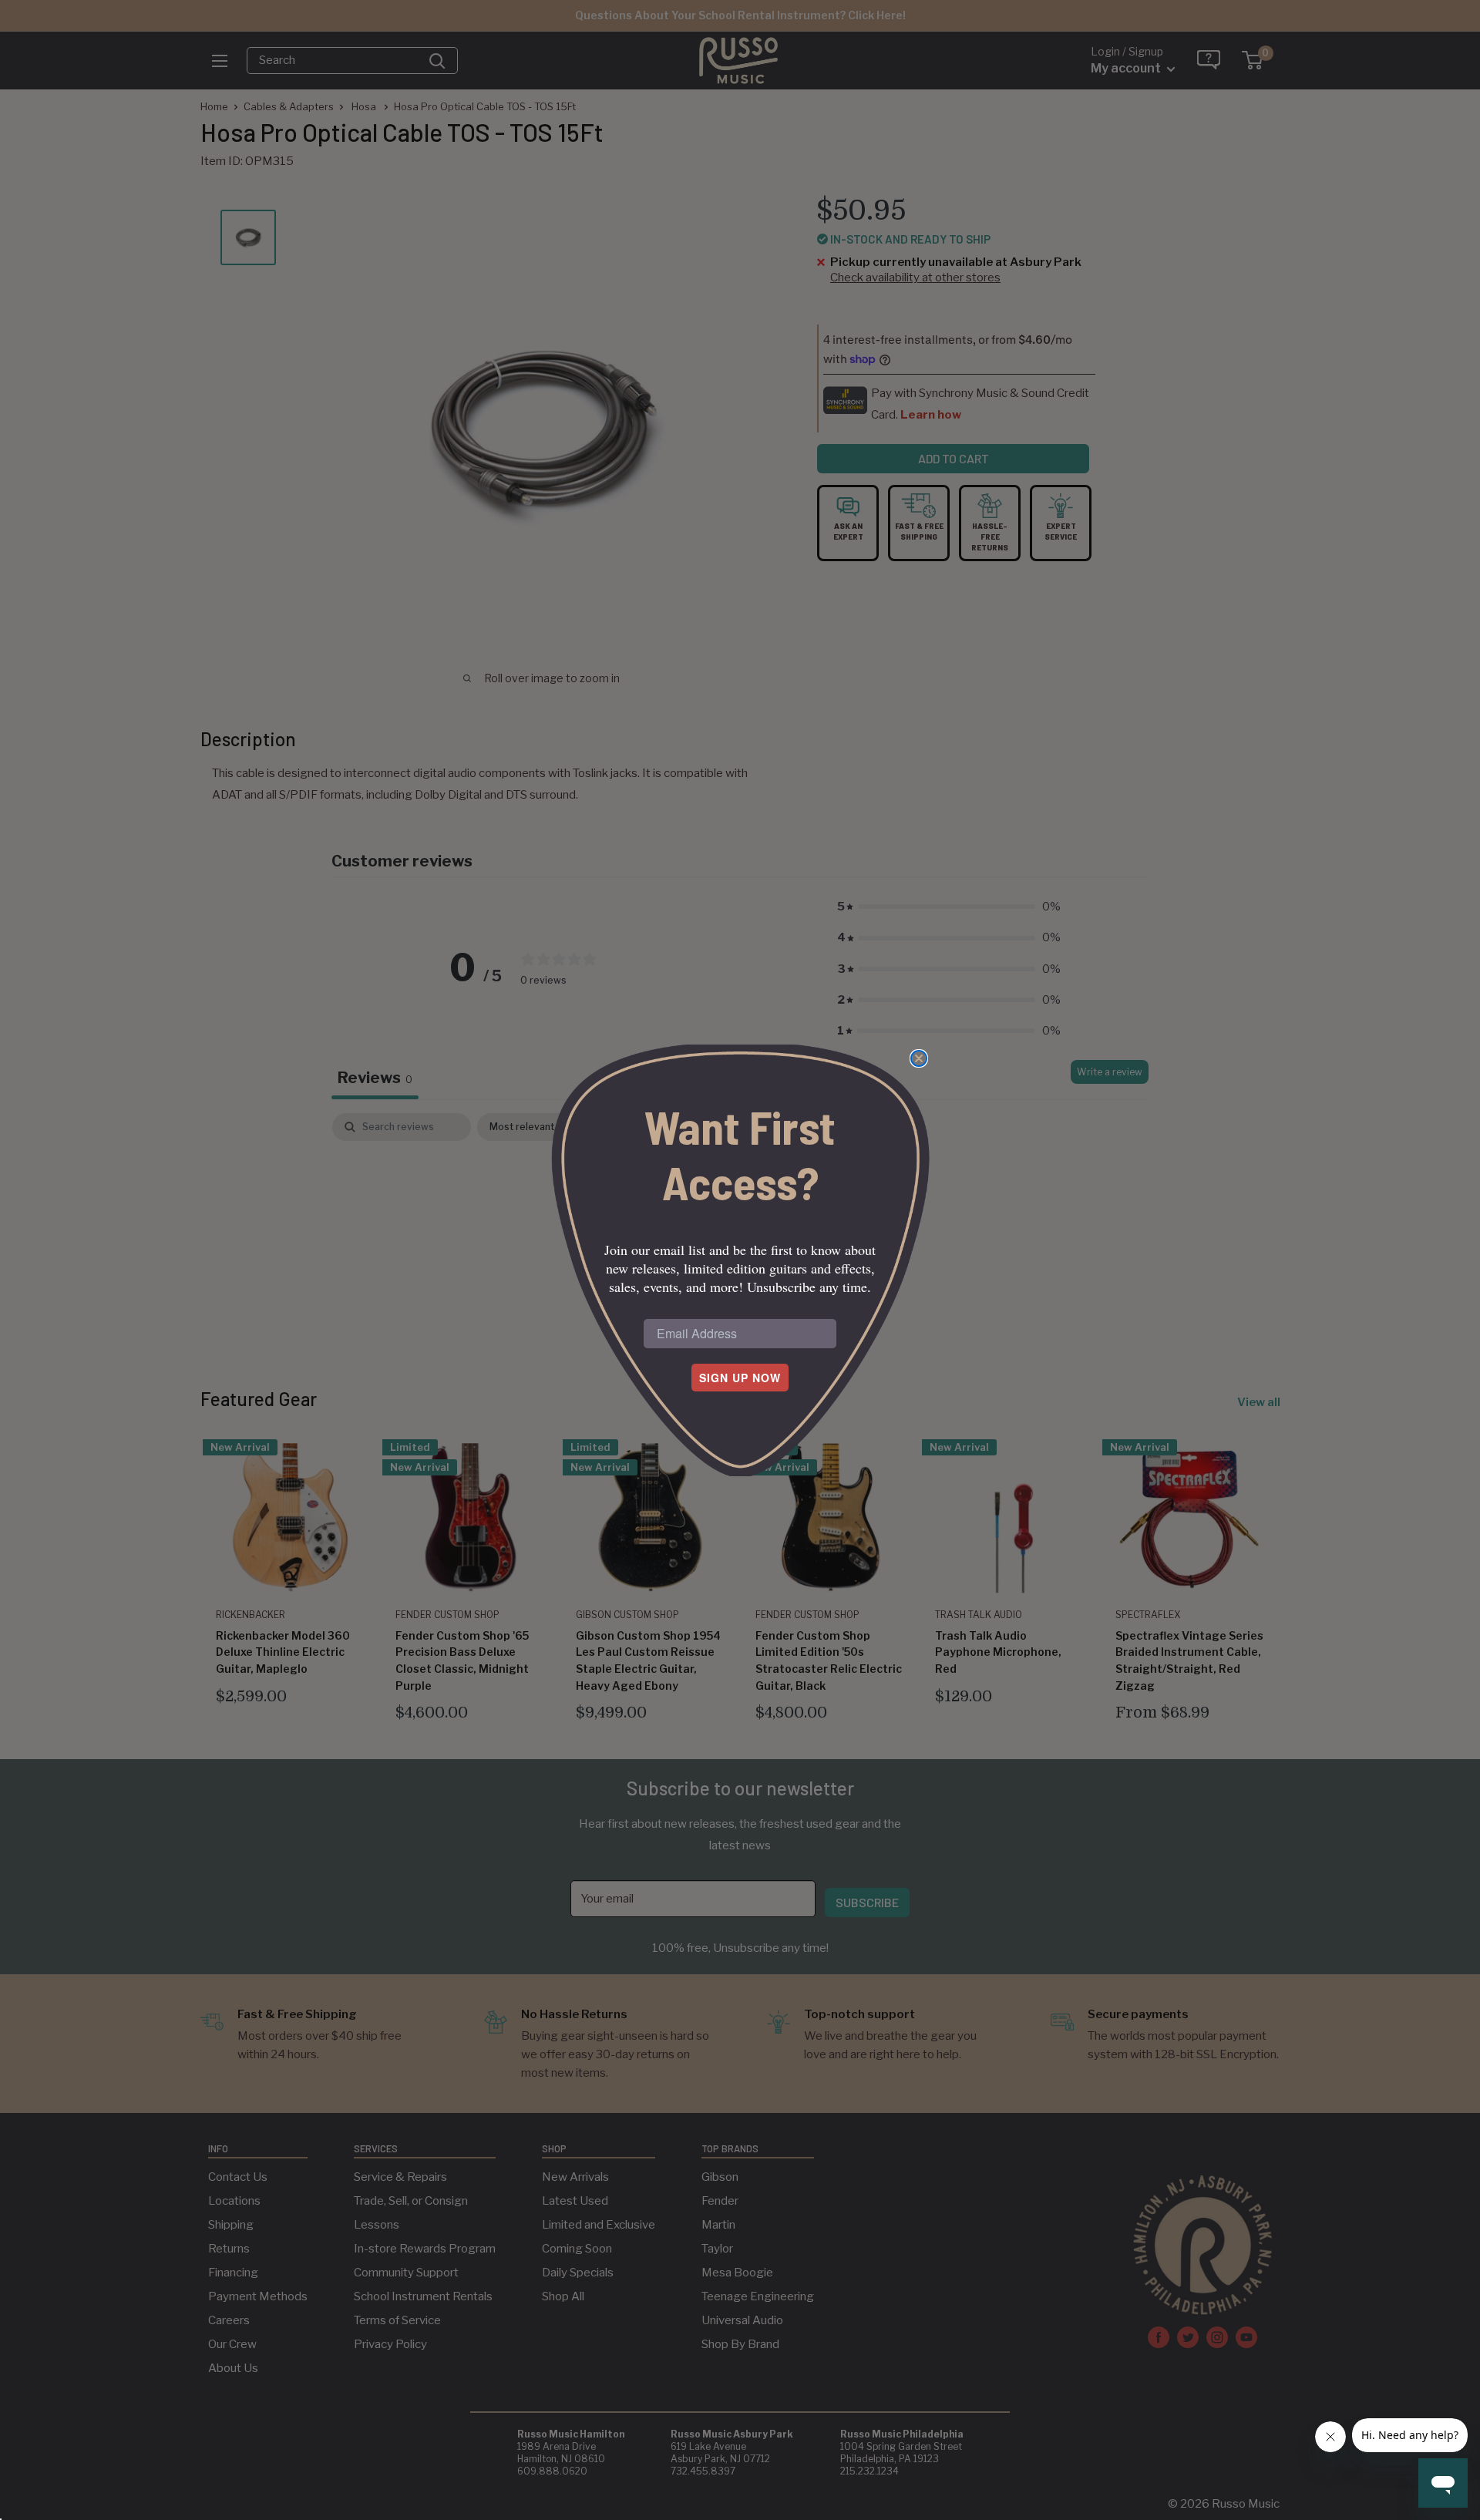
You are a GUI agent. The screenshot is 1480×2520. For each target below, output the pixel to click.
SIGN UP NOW (740, 1378)
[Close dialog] (919, 1058)
